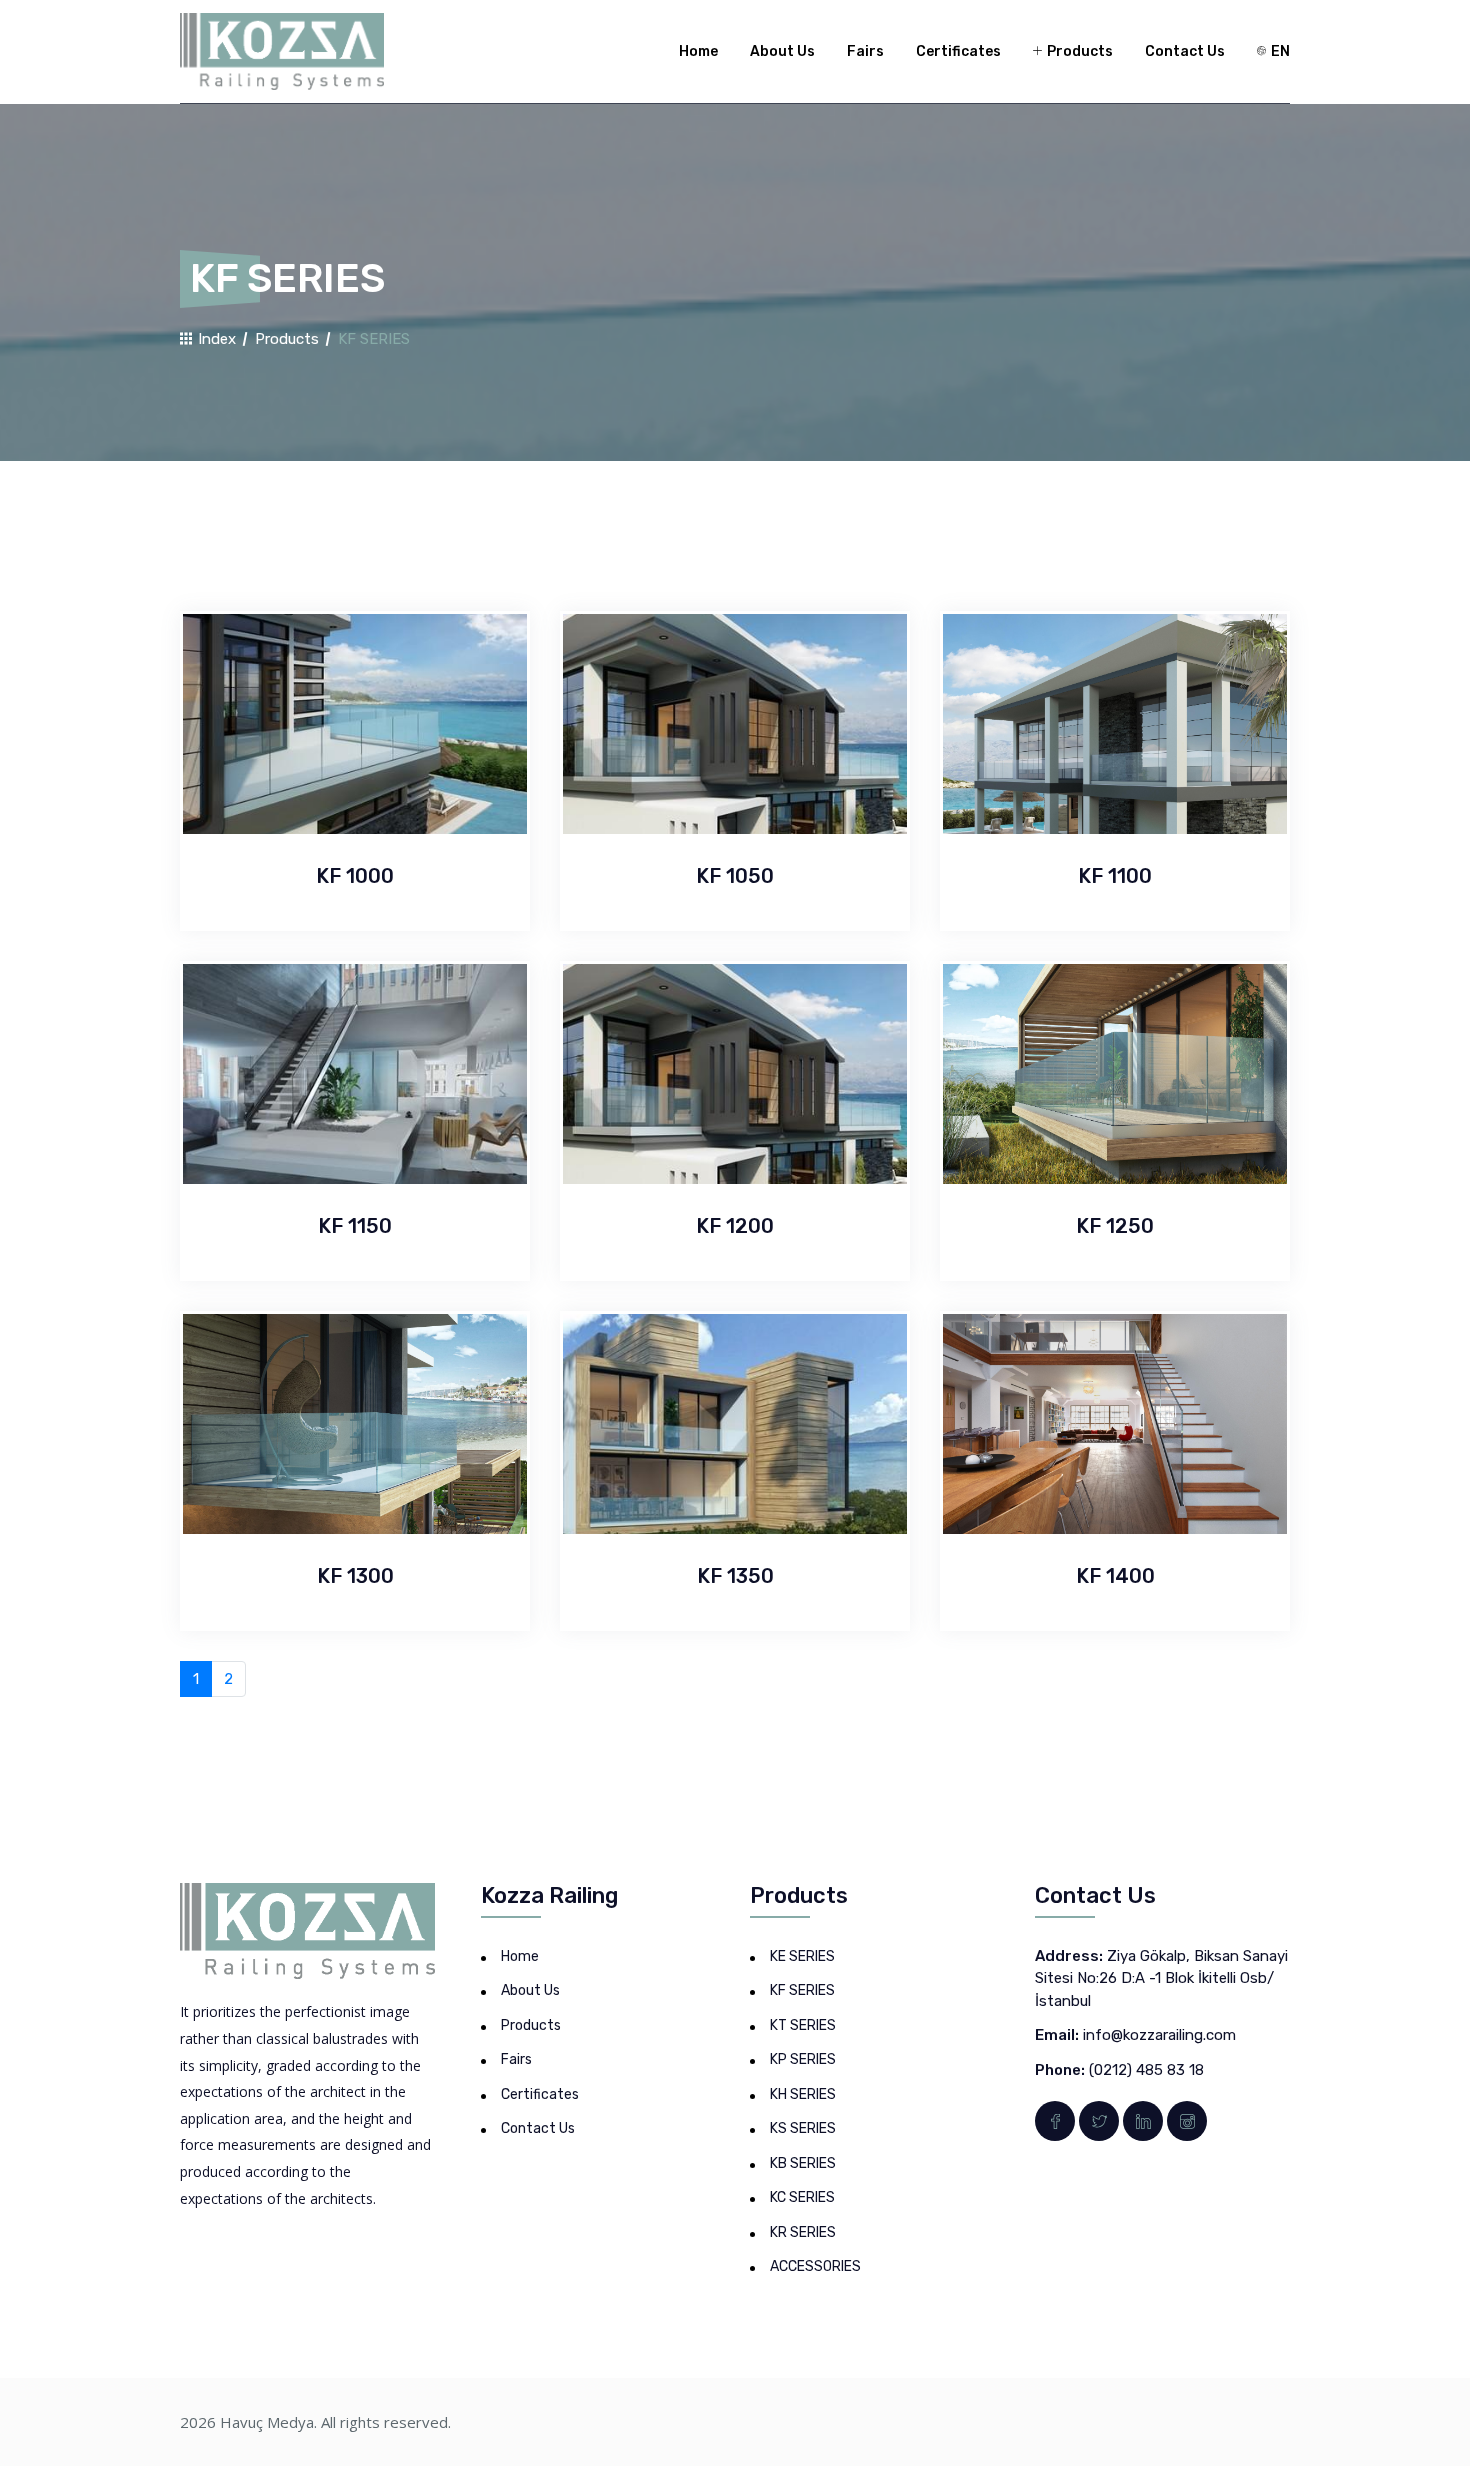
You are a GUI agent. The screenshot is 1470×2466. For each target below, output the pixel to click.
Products (1078, 51)
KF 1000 (355, 876)
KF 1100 (1115, 876)
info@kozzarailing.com (1159, 2035)
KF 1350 (735, 1576)
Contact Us (1185, 51)
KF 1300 (355, 1576)
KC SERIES (802, 2197)
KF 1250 (1115, 1226)
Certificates (958, 51)
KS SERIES (803, 2128)
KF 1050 (735, 876)
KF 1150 (355, 1226)
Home (698, 51)
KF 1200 (735, 1226)
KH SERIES (803, 2094)
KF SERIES (802, 1990)
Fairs (865, 51)
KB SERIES (803, 2163)
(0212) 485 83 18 (1146, 2070)
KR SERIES (803, 2232)
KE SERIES (802, 1956)
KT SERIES (803, 2025)
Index (215, 339)
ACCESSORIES (815, 2266)
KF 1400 (1115, 1576)
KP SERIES (803, 2059)
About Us (782, 51)
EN (1279, 51)
